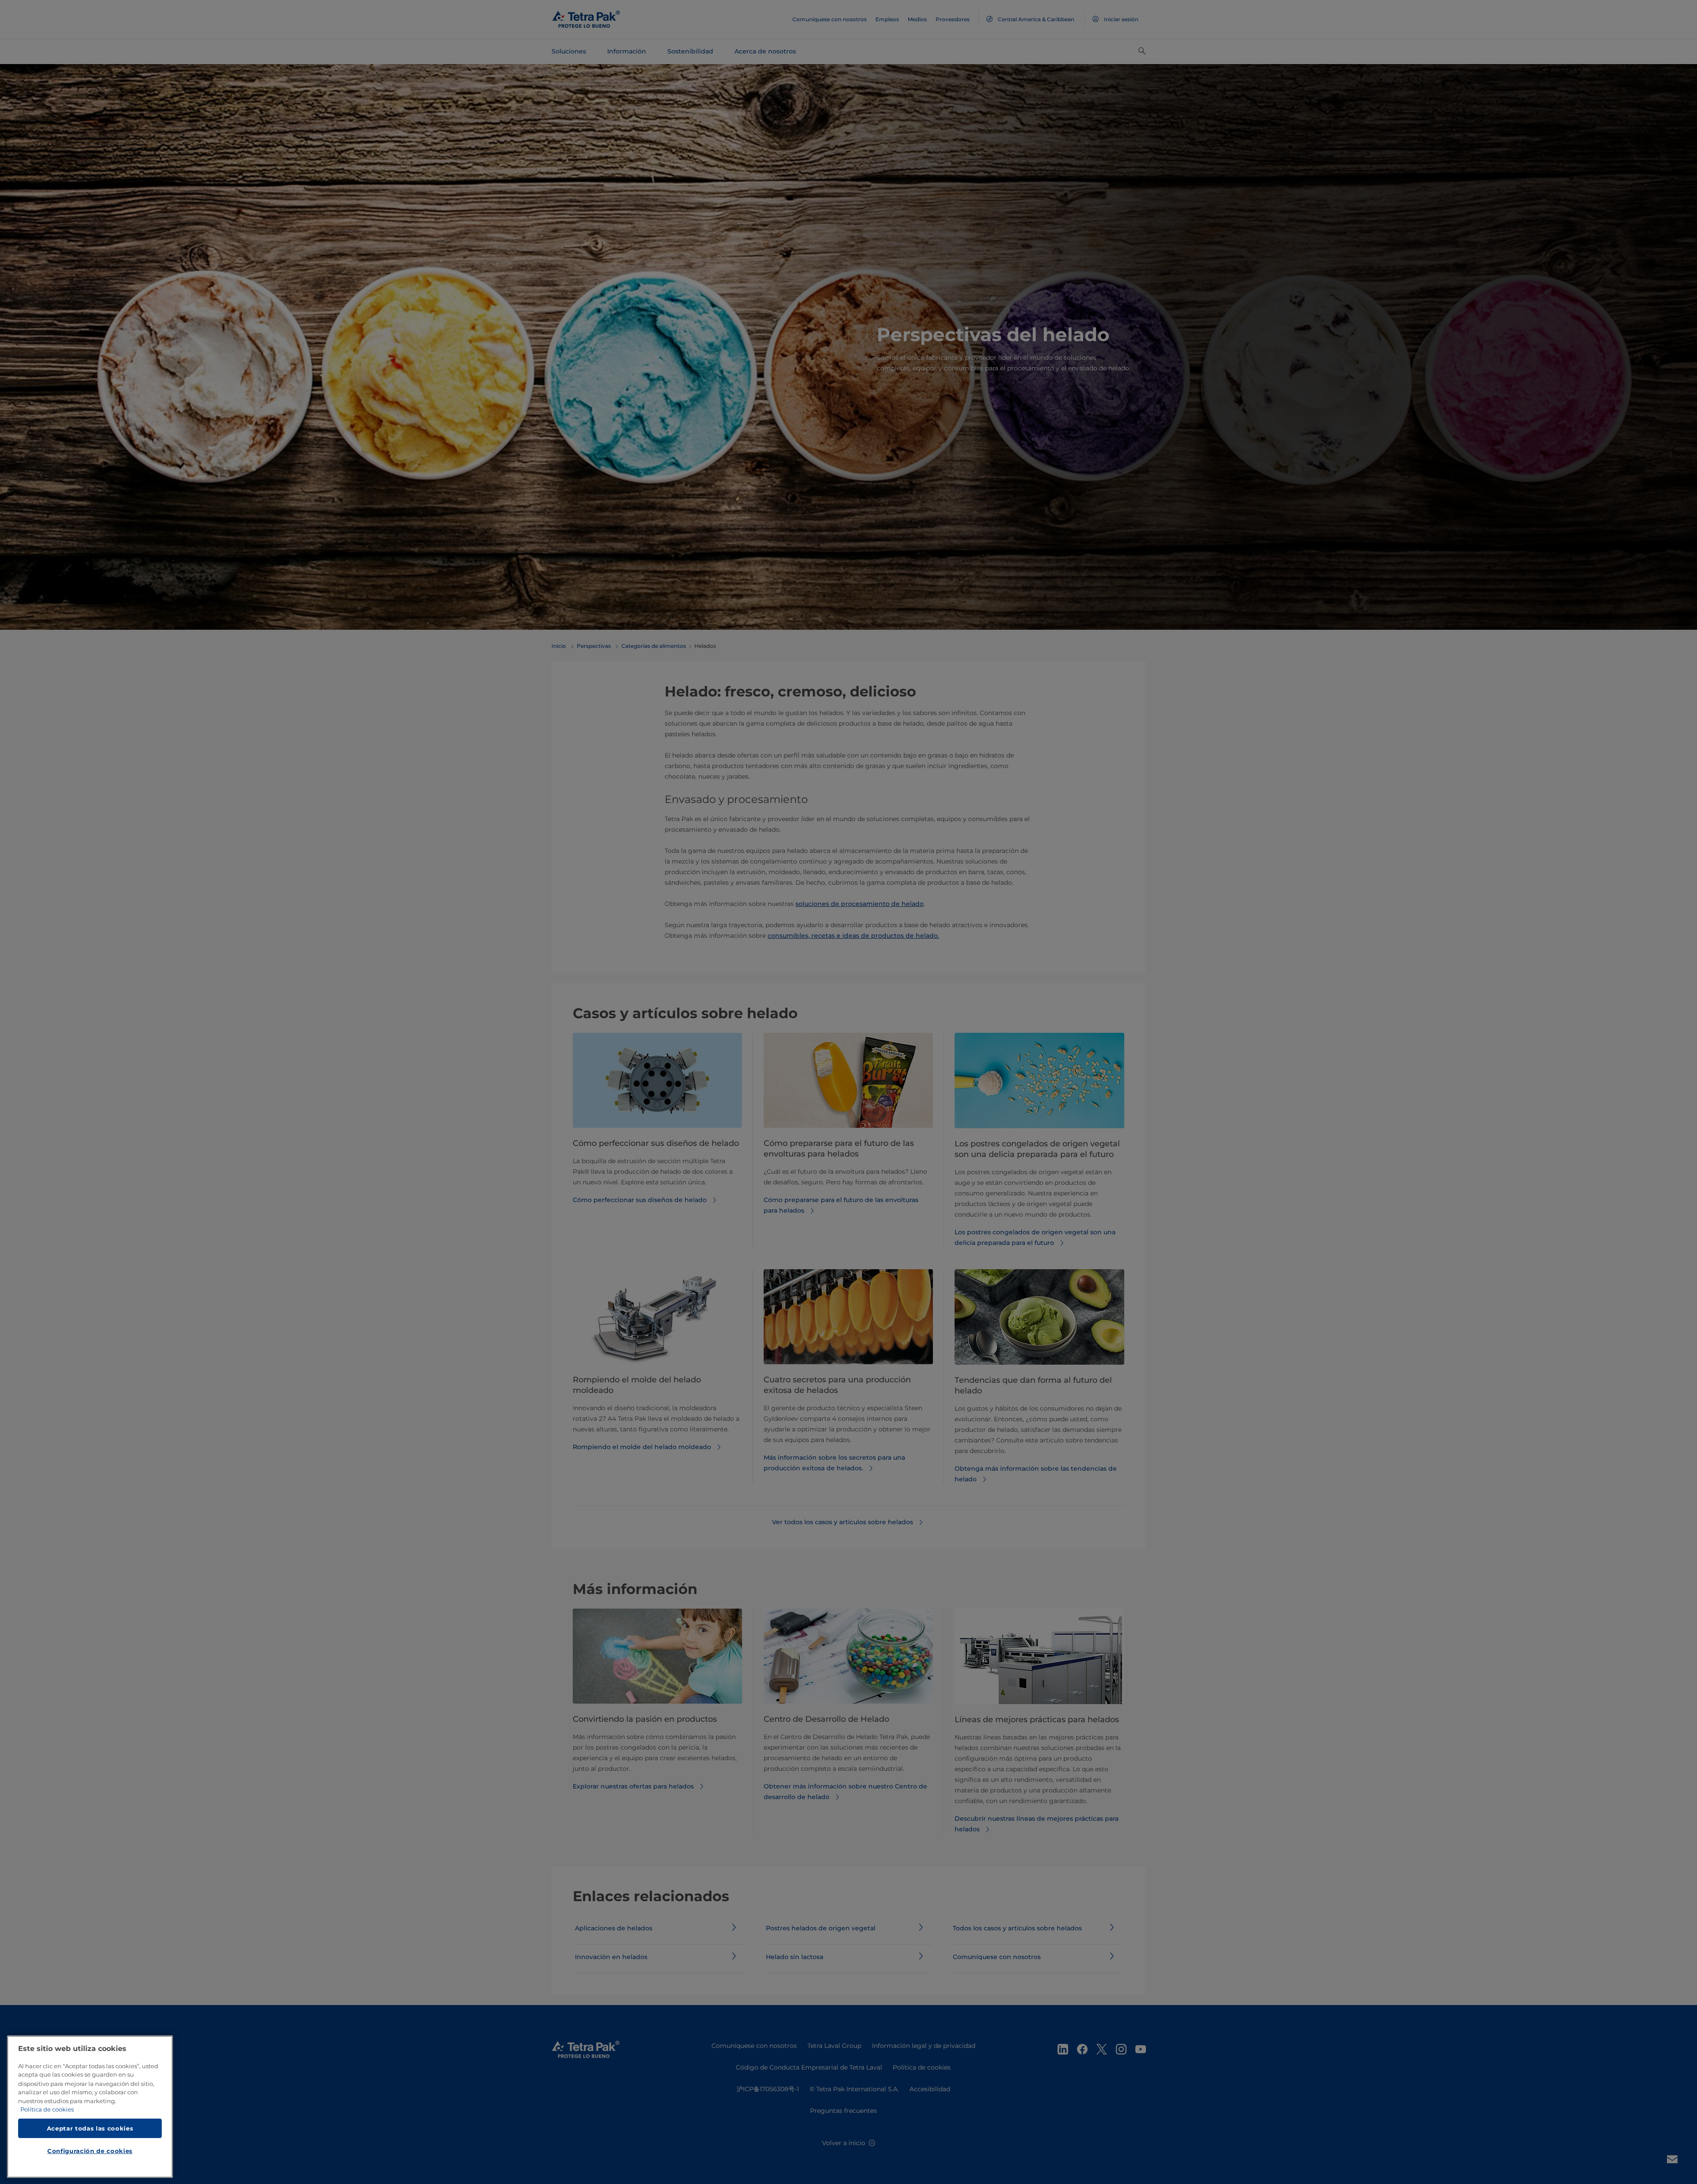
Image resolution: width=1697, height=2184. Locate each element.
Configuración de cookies (90, 2151)
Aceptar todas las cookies (90, 2128)
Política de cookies (47, 2110)
